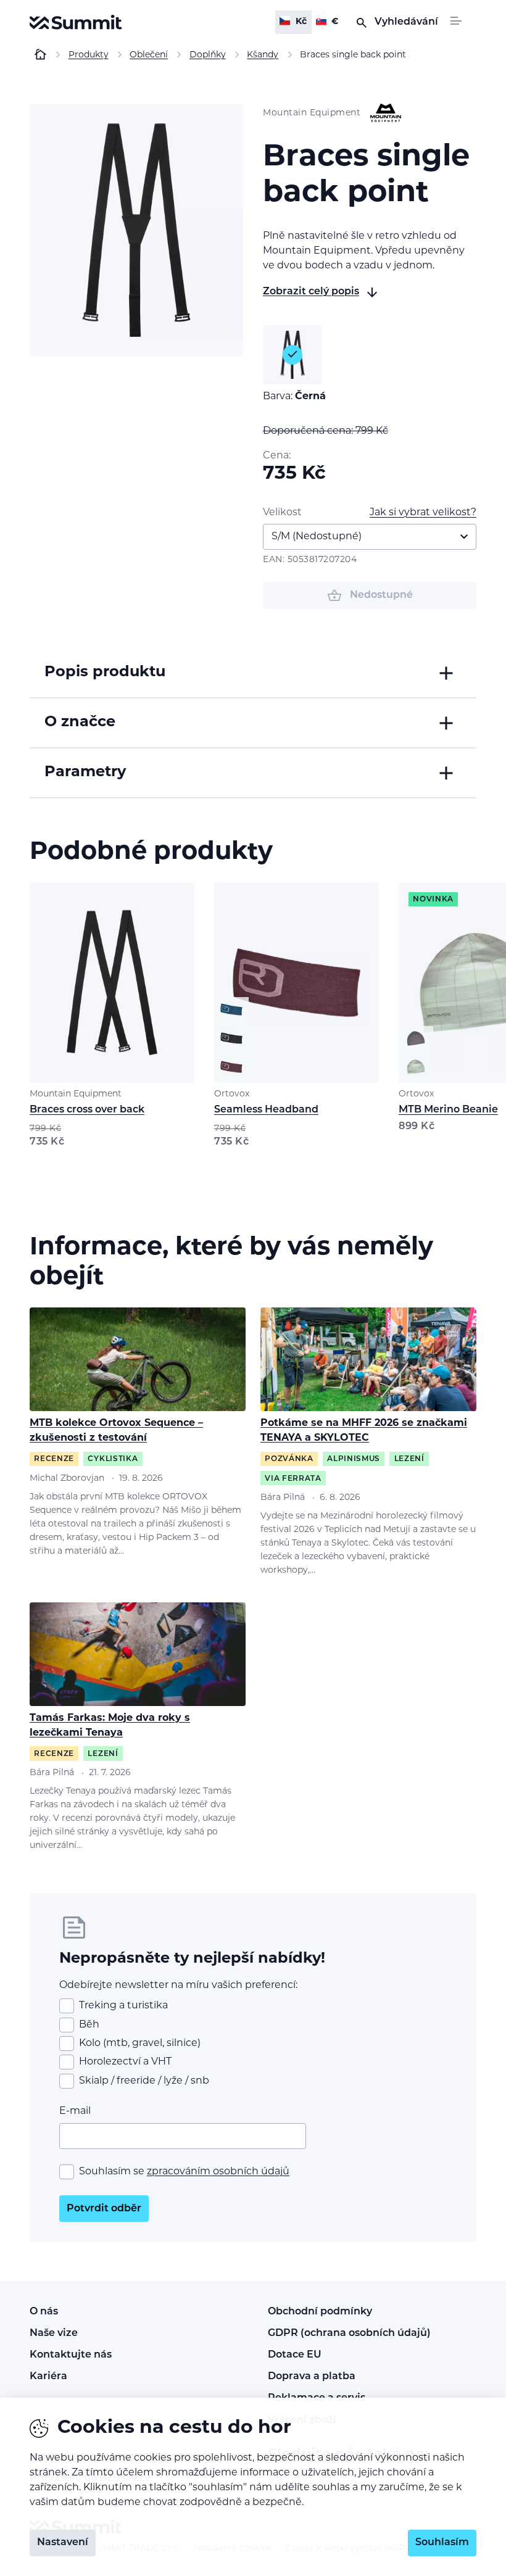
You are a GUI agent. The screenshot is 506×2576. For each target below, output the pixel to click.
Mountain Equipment (76, 1094)
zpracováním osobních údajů (218, 2172)
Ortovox (232, 1094)
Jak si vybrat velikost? (423, 513)
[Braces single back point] (136, 230)
